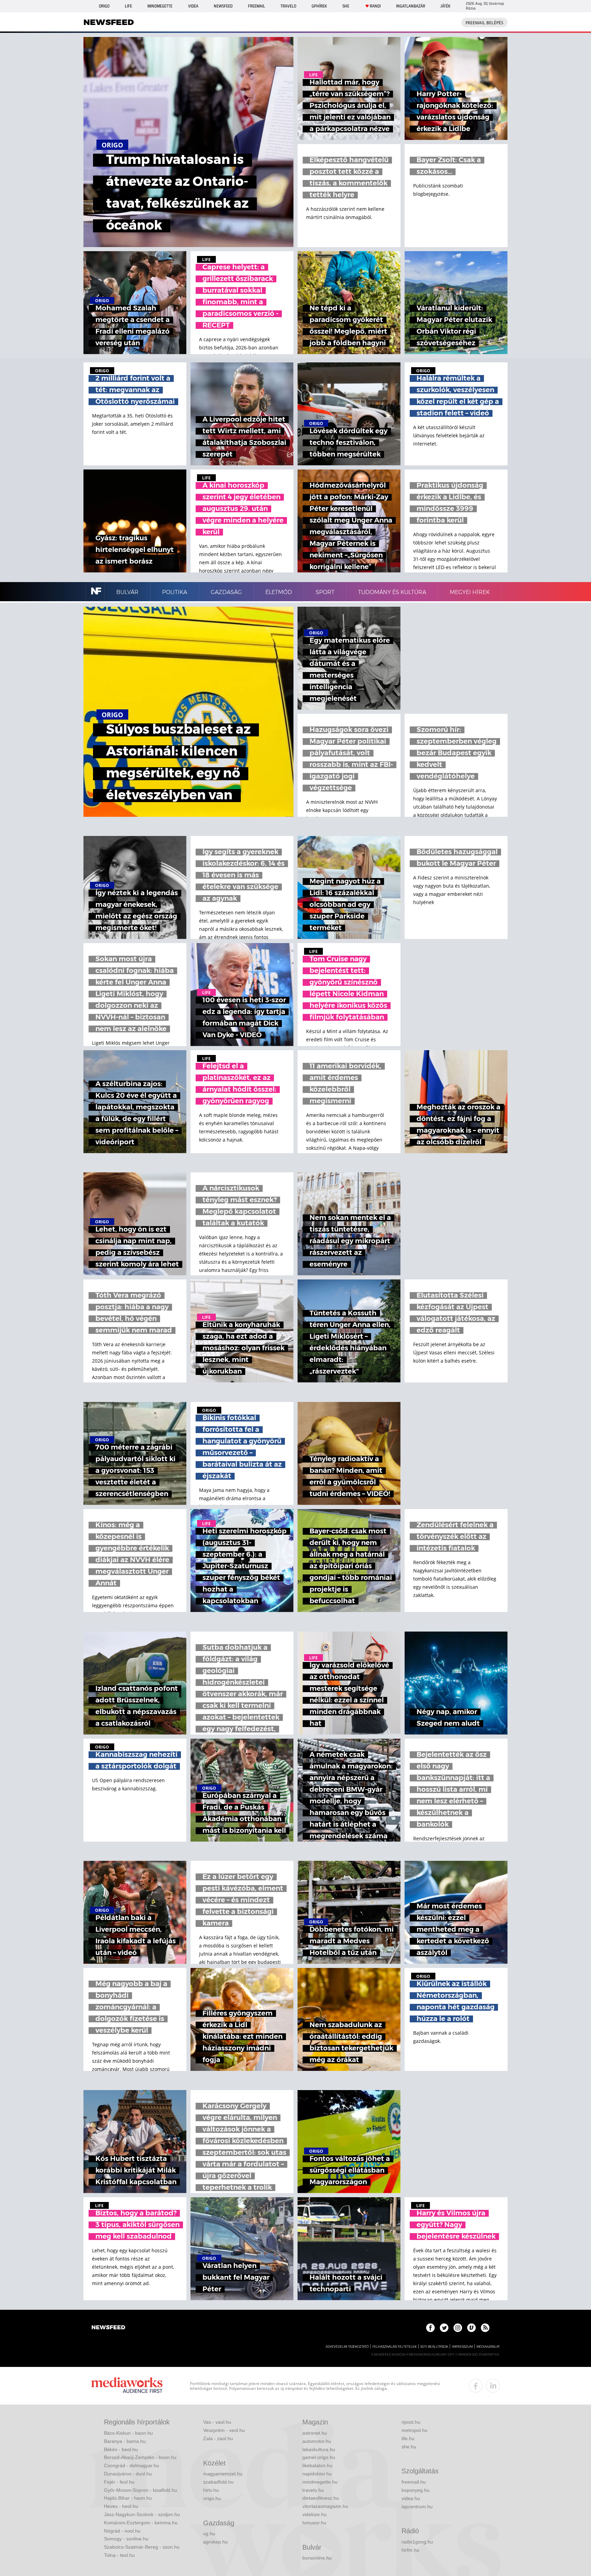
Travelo (288, 6)
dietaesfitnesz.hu (321, 2498)
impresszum (462, 2347)
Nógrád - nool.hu (122, 2531)
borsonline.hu (317, 2558)
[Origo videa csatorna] (471, 2328)
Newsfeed (223, 6)
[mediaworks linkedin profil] (493, 2386)
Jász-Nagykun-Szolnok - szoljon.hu (142, 2514)
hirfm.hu (410, 2550)
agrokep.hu (215, 2542)
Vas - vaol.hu (217, 2422)
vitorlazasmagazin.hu (325, 2506)
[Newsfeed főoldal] (108, 2328)
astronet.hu (315, 2433)
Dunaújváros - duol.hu (128, 2474)
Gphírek (319, 6)
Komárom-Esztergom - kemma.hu (141, 2523)
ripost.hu (411, 2422)
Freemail (257, 6)
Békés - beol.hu (121, 2449)
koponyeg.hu (416, 2490)
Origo (104, 6)
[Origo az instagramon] (458, 2328)
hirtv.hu (211, 2490)
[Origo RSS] (485, 2328)
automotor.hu (317, 2441)
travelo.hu (313, 2490)
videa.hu (411, 2498)
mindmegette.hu (320, 2482)
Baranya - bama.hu (125, 2441)
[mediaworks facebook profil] (476, 2386)
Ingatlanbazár (411, 6)
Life (128, 6)
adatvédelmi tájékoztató (347, 2347)
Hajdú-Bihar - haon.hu (128, 2498)
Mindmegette (160, 6)
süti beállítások (434, 2347)
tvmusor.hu (314, 2523)
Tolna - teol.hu (119, 2555)
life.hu (408, 2438)
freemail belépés (484, 23)
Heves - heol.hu (121, 2506)
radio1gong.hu (417, 2542)
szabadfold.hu (218, 2482)
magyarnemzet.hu (223, 2474)
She (346, 6)
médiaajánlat (488, 2347)
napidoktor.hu (317, 2474)
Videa (193, 6)
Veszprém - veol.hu (224, 2430)
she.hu (409, 2447)
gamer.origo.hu (319, 2457)
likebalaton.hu (317, 2465)
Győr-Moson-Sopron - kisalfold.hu (141, 2490)
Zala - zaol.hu (218, 2438)
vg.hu (209, 2534)
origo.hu (212, 2498)
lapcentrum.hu (417, 2507)
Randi (375, 6)
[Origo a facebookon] (430, 2328)
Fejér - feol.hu (119, 2482)
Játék (445, 6)
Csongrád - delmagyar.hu (132, 2465)
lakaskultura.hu (319, 2449)
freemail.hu (414, 2482)
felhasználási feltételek (395, 2347)
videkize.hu (314, 2514)
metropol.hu (415, 2430)
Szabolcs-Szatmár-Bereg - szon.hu (142, 2547)
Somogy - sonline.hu (126, 2539)
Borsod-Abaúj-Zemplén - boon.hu (140, 2457)
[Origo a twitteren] (444, 2328)
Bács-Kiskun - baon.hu (128, 2433)
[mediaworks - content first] (127, 2386)
